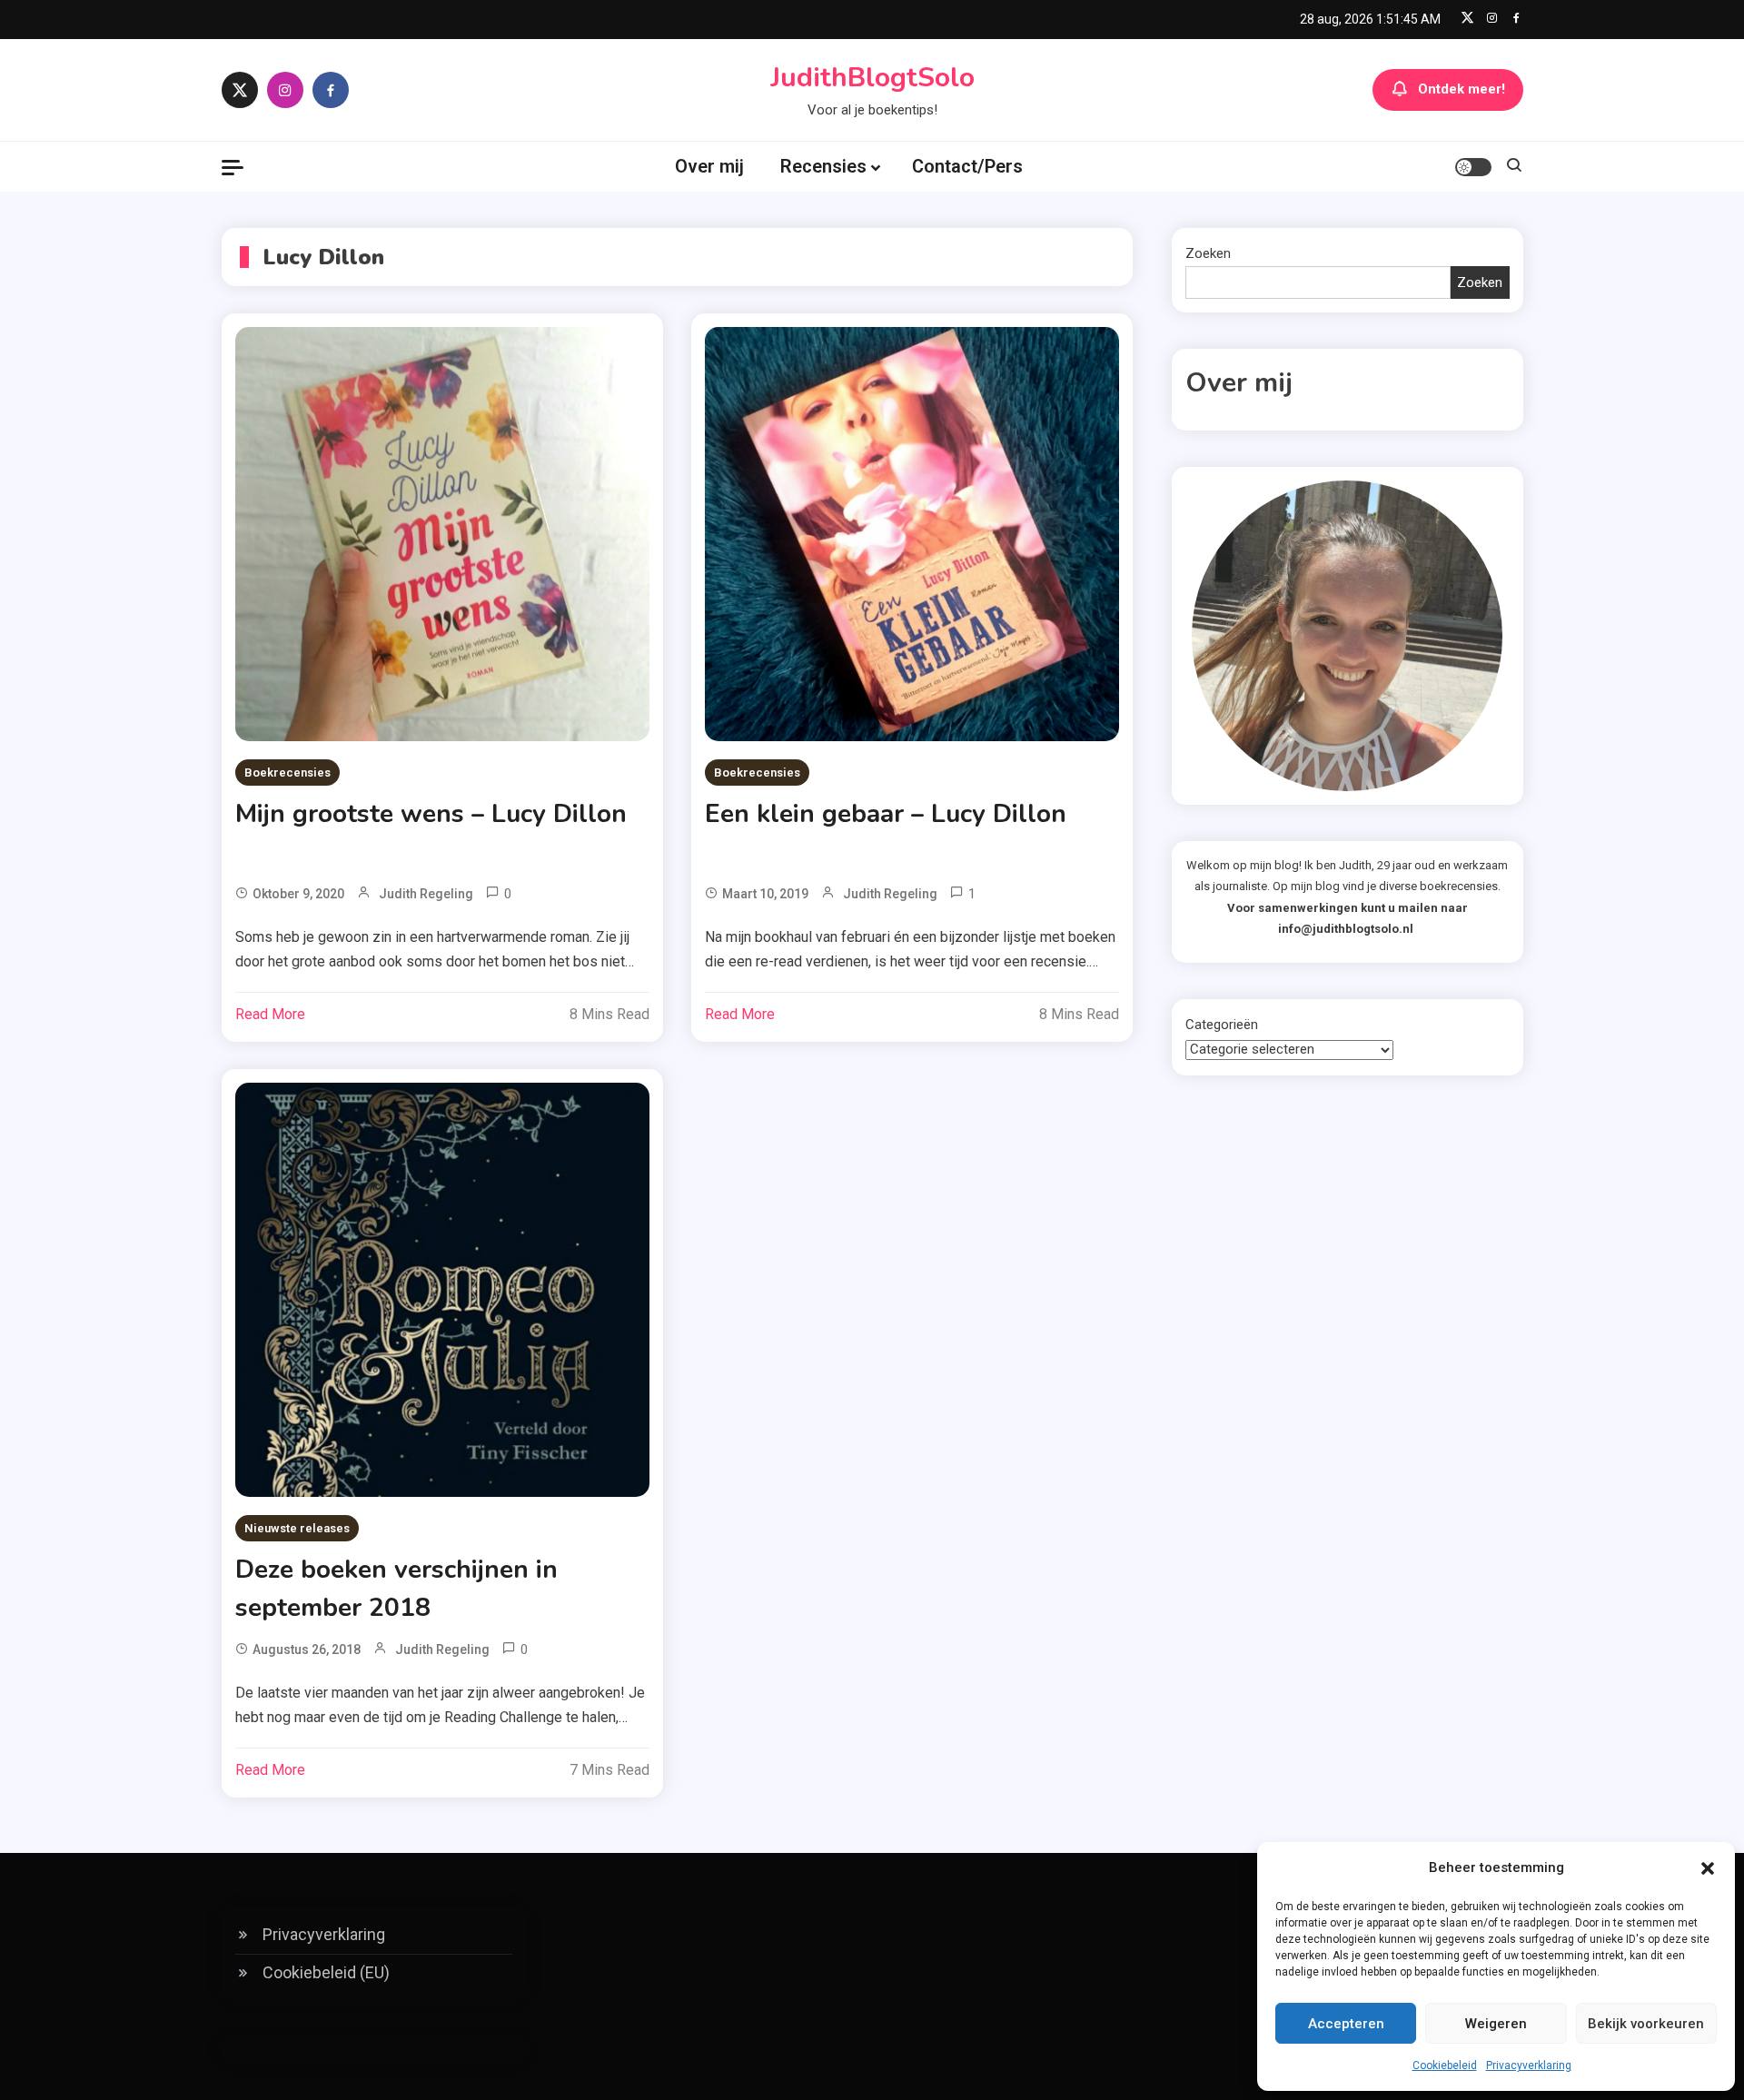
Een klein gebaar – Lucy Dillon (886, 814)
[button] (1708, 1868)
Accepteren (1346, 2024)
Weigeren (1496, 2024)
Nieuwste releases (297, 1528)
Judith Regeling (426, 894)
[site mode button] (1473, 167)
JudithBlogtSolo (872, 78)
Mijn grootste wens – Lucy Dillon (431, 814)
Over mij (709, 166)
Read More (270, 1014)
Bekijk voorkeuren (1646, 2024)
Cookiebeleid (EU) (326, 1972)
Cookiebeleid (1445, 2065)
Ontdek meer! (1462, 89)
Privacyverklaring (1529, 2065)
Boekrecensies (287, 773)
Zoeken (1208, 253)
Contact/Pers (967, 166)
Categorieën (1222, 1025)
